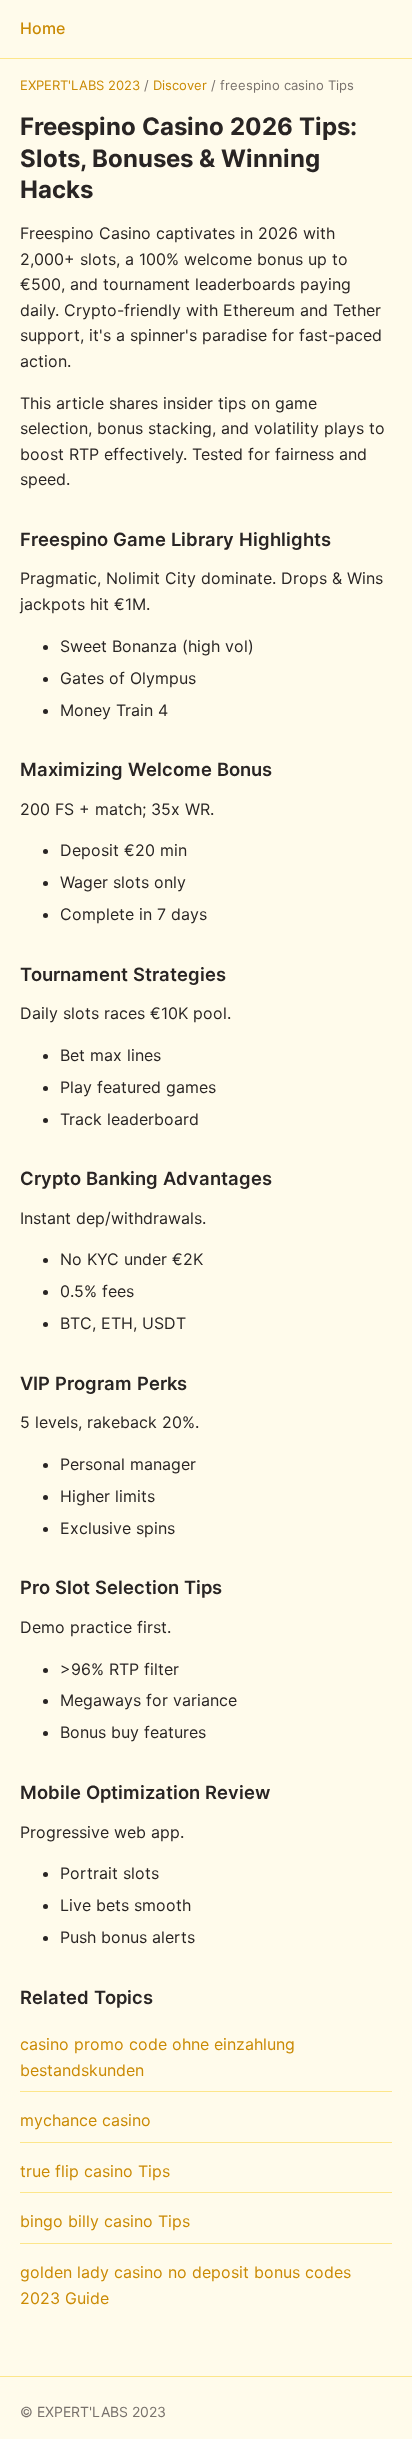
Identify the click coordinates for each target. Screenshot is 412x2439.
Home (42, 28)
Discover (180, 85)
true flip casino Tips (95, 2171)
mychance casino (85, 2120)
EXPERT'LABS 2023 (80, 85)
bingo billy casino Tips (105, 2221)
